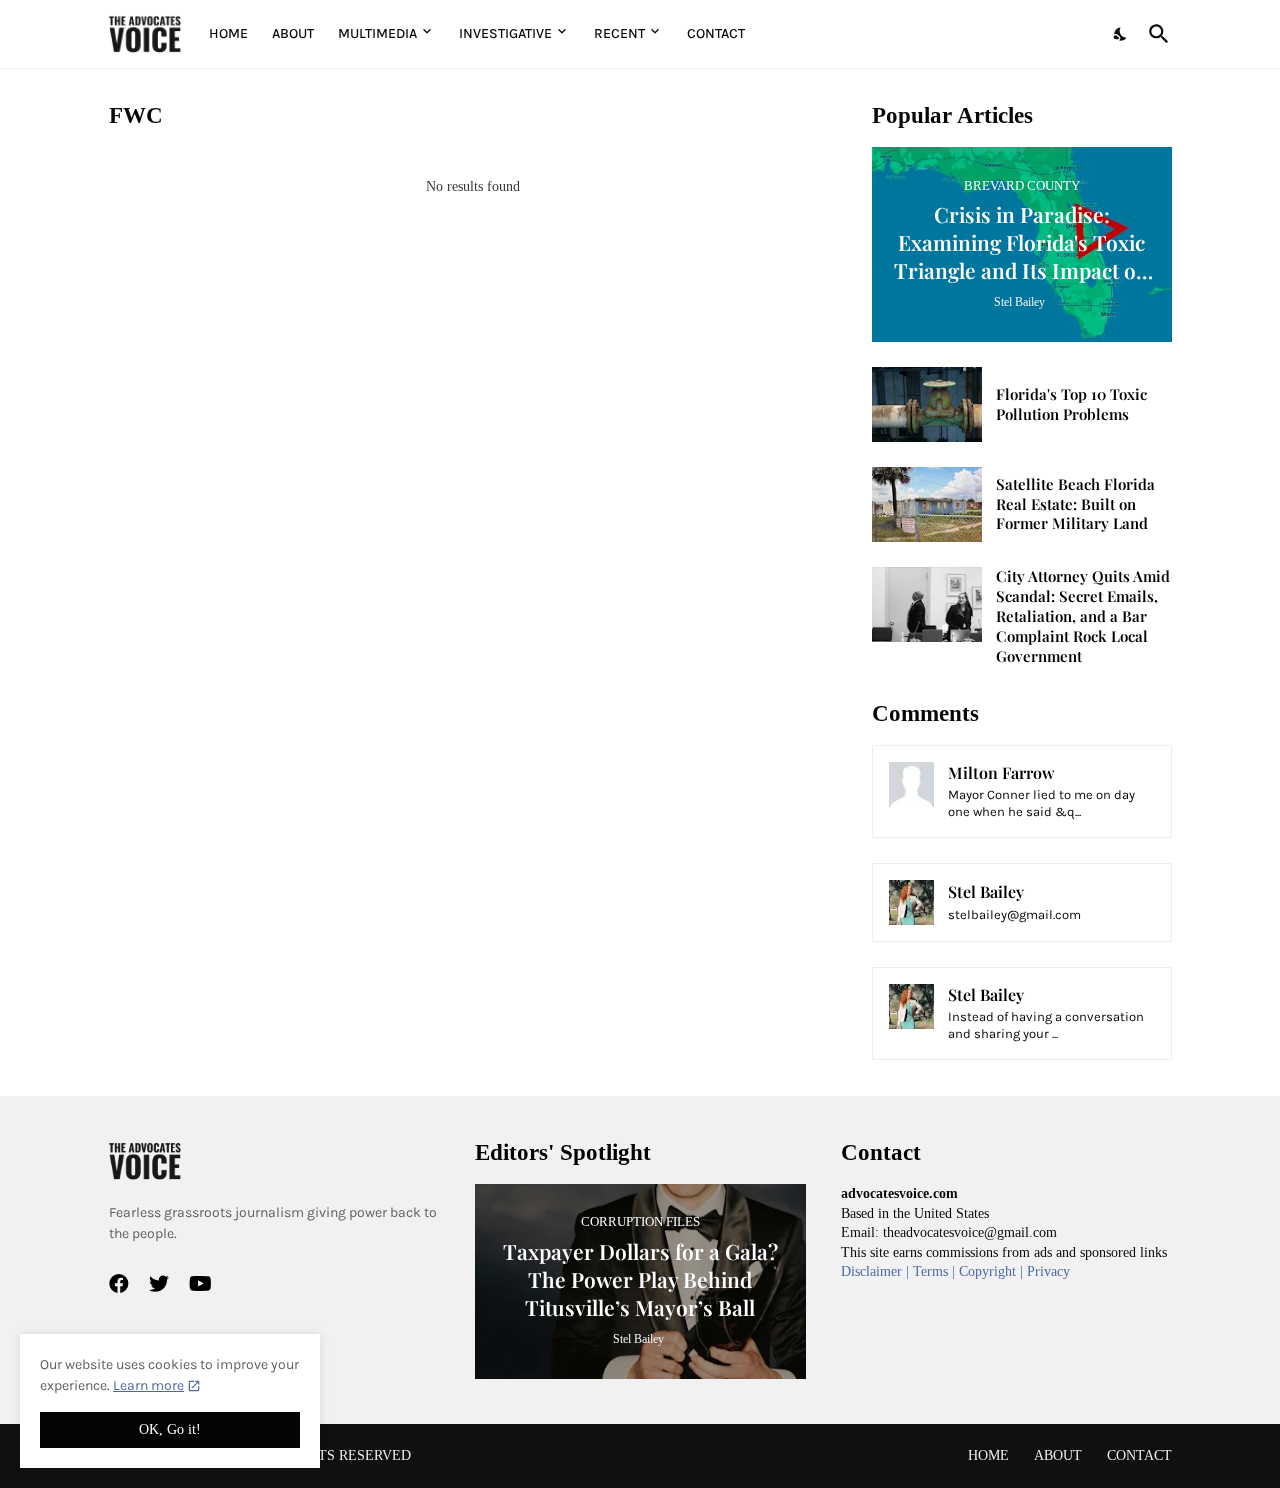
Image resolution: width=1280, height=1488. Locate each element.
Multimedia (377, 33)
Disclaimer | (877, 1271)
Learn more (148, 1385)
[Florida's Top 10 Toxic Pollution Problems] (927, 404)
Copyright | (993, 1271)
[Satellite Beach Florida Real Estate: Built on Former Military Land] (927, 504)
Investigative (505, 33)
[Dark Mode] (1121, 34)
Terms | (936, 1271)
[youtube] (200, 1284)
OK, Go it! (170, 1429)
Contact (716, 33)
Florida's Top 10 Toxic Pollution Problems (1071, 404)
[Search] (1155, 34)
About (293, 33)
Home (228, 33)
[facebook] (119, 1284)
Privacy (1048, 1271)
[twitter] (159, 1284)
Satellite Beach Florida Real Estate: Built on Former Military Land (1075, 504)
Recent (619, 33)
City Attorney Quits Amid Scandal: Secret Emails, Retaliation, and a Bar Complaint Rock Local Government (1083, 616)
